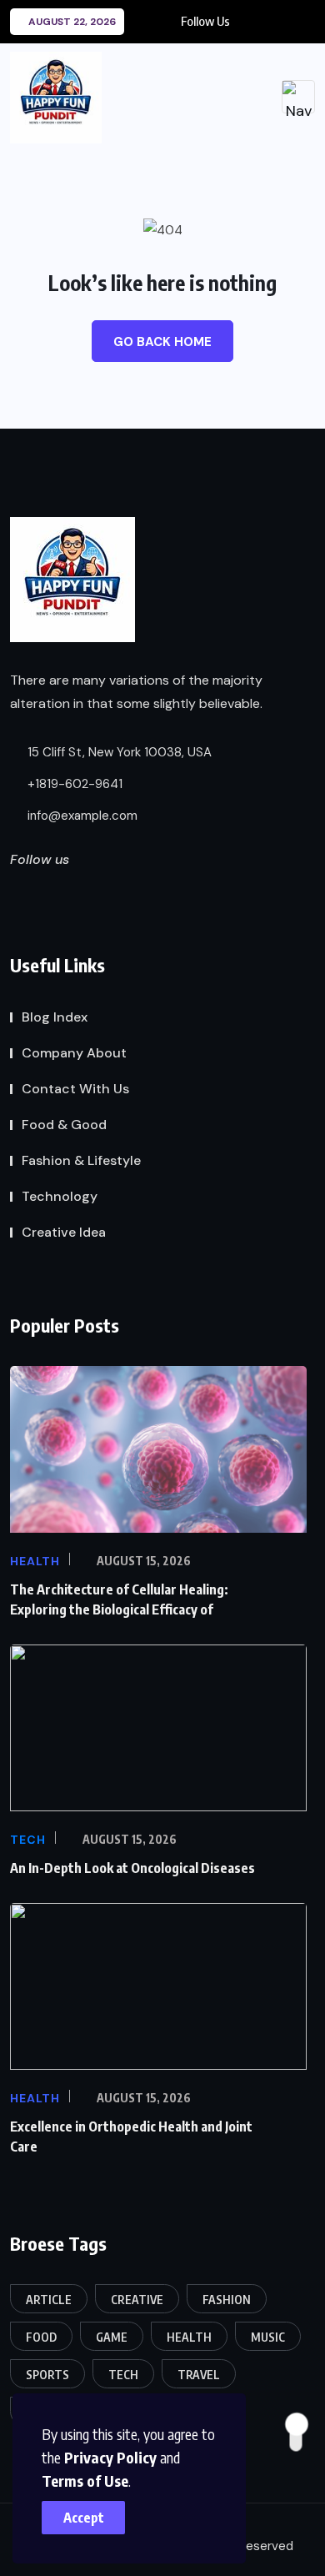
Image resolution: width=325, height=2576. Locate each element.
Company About (74, 1053)
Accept (84, 2518)
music (268, 2337)
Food (41, 2337)
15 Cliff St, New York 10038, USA (118, 752)
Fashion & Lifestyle (81, 1160)
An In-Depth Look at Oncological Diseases (132, 1868)
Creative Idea (64, 1232)
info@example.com (81, 816)
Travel (199, 2375)
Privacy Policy (110, 2457)
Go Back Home (162, 342)
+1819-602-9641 (73, 784)
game (112, 2337)
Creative (137, 2300)
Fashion (227, 2300)
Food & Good (64, 1125)
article (49, 2300)
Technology (60, 1196)
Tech (123, 2375)
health (189, 2337)
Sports (47, 2375)
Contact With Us (75, 1089)
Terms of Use (85, 2481)
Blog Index (55, 1017)
